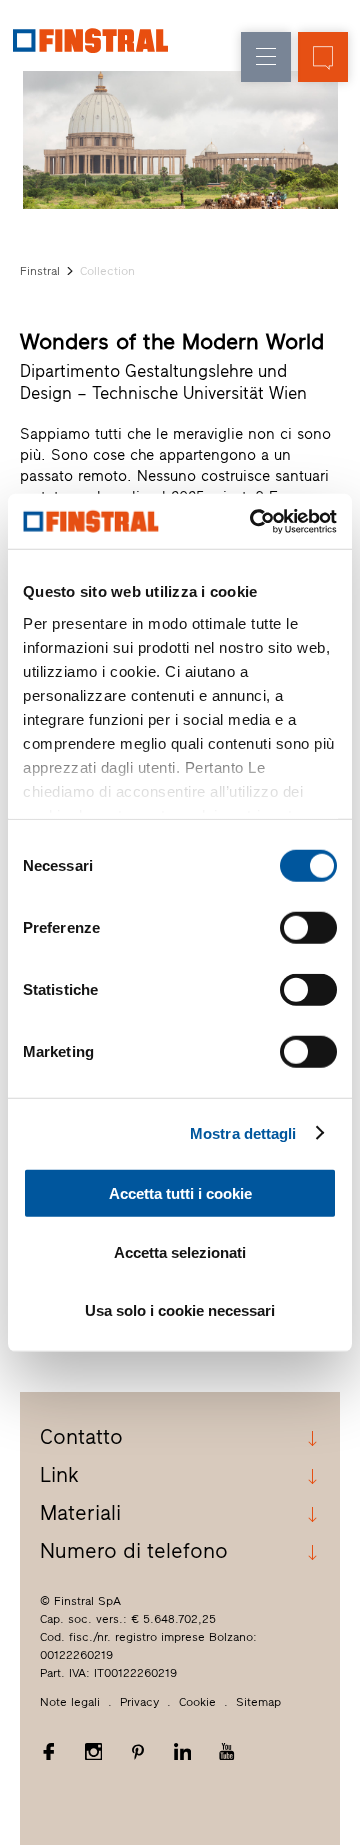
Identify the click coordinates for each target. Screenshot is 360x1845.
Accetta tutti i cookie (180, 1193)
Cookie (197, 1702)
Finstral (40, 271)
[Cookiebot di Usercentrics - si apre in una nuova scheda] (254, 521)
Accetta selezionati (180, 1251)
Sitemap (258, 1702)
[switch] (308, 928)
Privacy (139, 1702)
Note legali (70, 1702)
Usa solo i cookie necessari (180, 1310)
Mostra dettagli (243, 1132)
